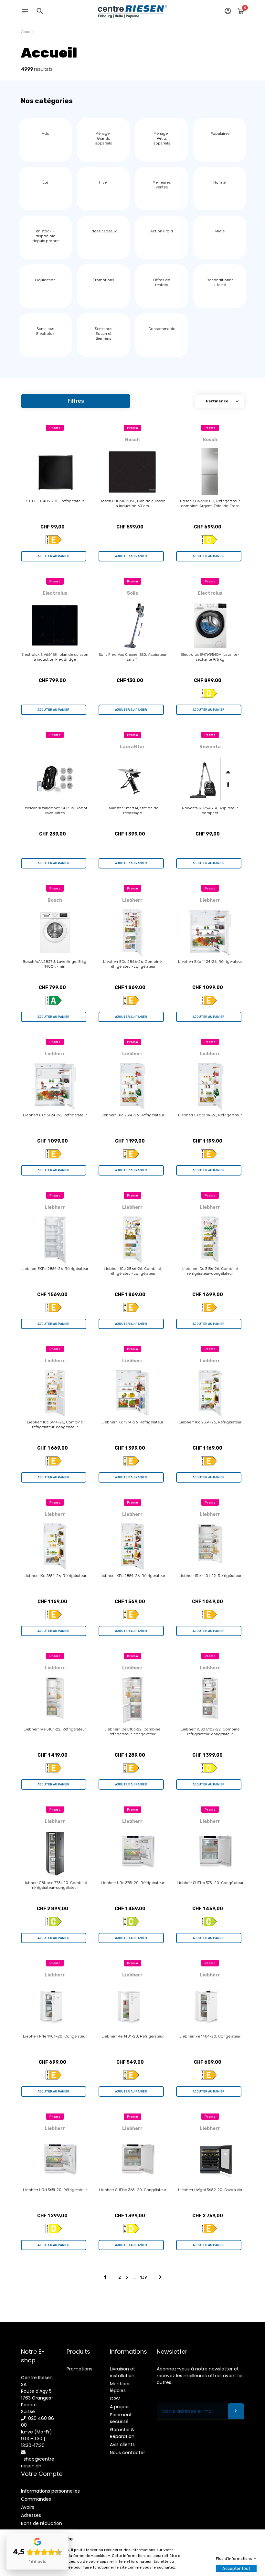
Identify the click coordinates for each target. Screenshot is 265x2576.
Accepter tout (236, 2568)
